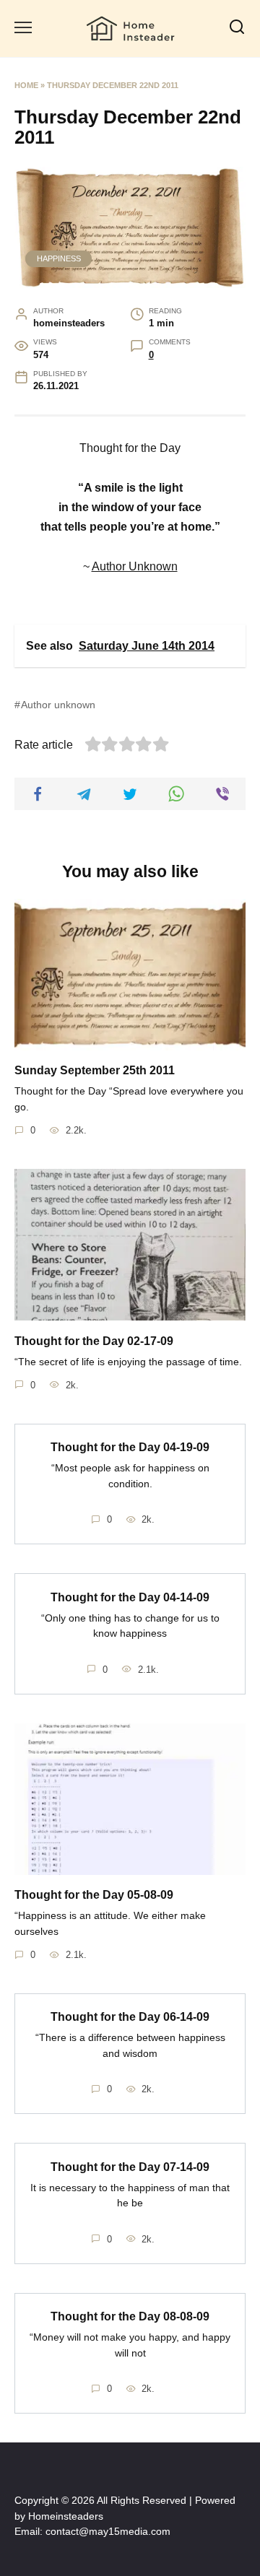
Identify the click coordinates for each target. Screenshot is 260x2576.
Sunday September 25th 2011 (95, 1070)
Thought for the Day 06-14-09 (130, 2017)
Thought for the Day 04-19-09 (130, 1447)
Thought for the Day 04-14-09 (130, 1597)
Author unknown (58, 705)
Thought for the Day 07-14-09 (130, 2166)
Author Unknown (135, 566)
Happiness (59, 258)
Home (26, 85)
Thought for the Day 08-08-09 (130, 2316)
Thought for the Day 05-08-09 (94, 1895)
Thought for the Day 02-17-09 (94, 1340)
